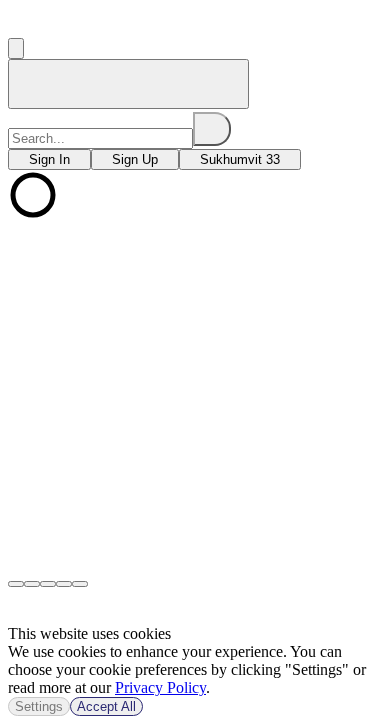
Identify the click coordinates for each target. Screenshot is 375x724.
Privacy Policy (160, 687)
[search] (212, 129)
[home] (128, 84)
